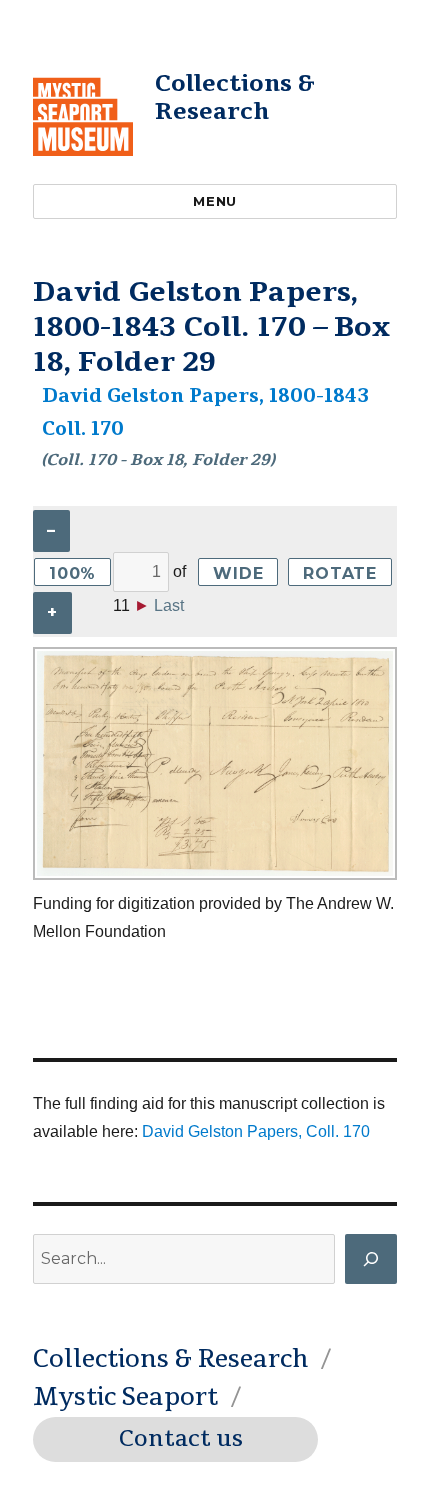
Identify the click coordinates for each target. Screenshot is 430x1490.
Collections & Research (235, 97)
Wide (238, 573)
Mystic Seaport (125, 1397)
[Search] (371, 1259)
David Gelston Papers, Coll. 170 (256, 1131)
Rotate (340, 573)
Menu (214, 201)
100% (72, 573)
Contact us (181, 1439)
